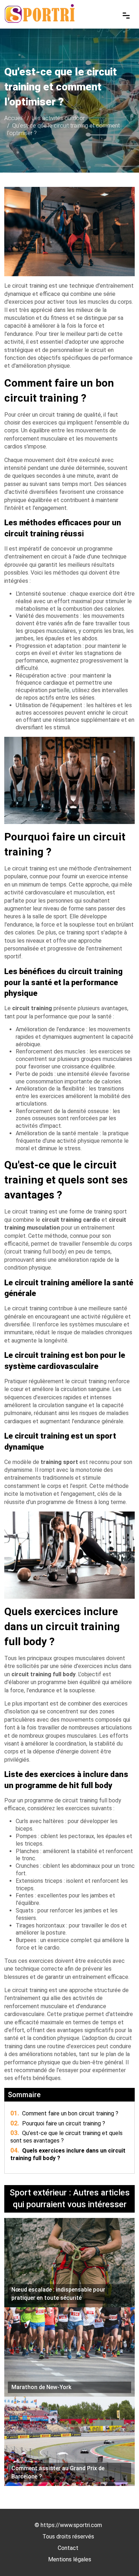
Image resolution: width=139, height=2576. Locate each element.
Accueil (13, 118)
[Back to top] (119, 2556)
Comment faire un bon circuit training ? (64, 2113)
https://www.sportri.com (71, 2525)
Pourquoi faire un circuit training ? (58, 2123)
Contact (68, 2548)
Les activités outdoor (58, 118)
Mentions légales (70, 2559)
